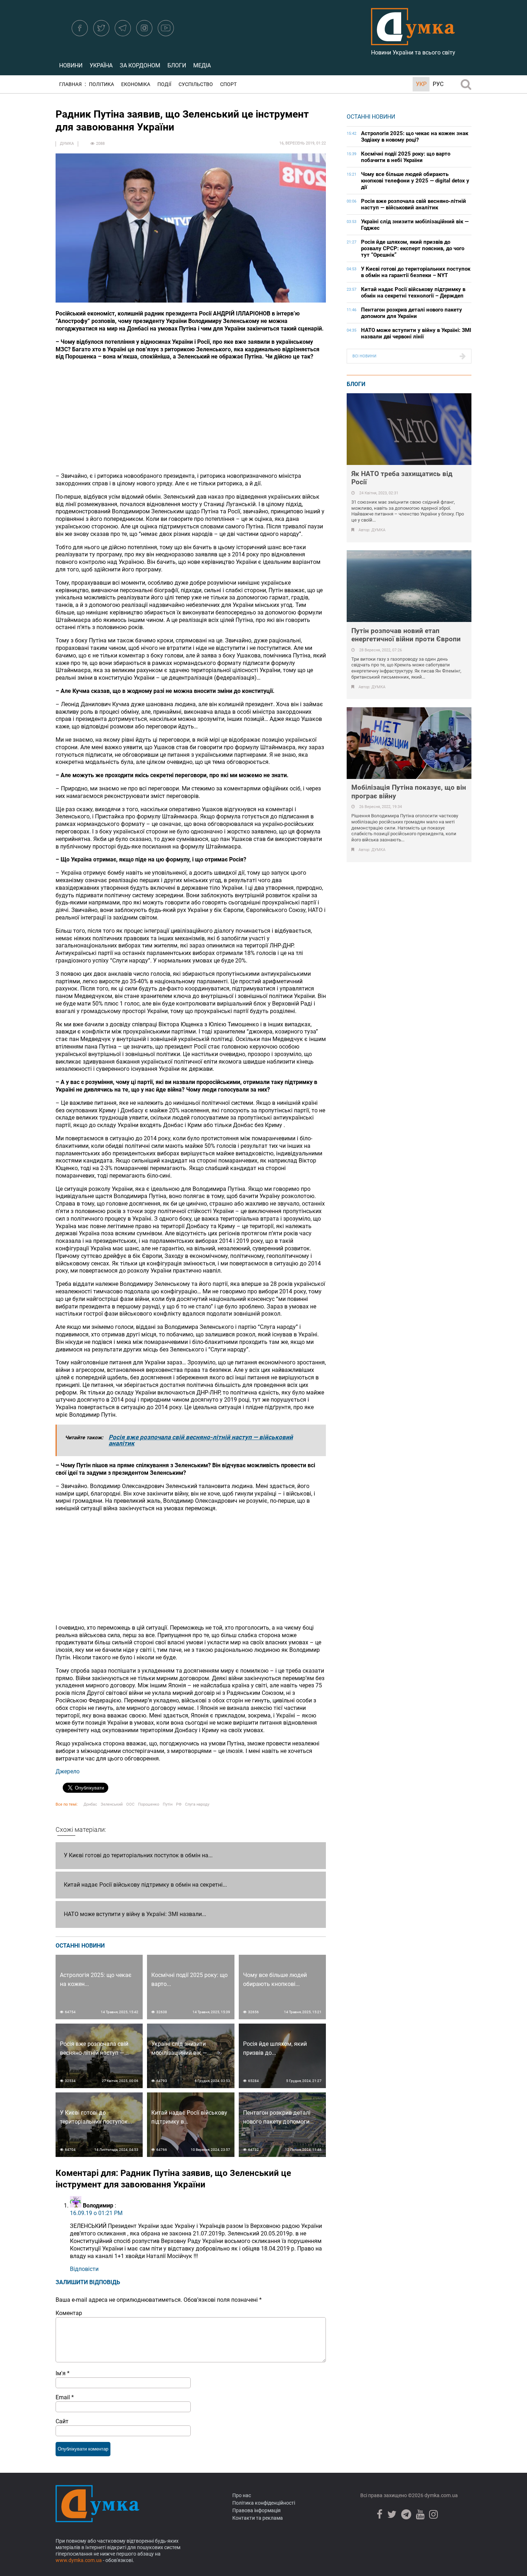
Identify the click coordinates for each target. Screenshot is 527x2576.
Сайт (62, 2421)
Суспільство (196, 84)
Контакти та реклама (258, 2518)
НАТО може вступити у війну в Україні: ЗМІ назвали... (135, 1914)
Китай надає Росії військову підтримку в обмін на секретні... (145, 1885)
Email (65, 2397)
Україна (101, 65)
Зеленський (112, 1804)
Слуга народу (197, 1804)
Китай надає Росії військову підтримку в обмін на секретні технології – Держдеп (413, 293)
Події (164, 84)
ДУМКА (67, 144)
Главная (70, 84)
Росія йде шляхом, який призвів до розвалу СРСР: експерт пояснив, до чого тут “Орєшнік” (413, 248)
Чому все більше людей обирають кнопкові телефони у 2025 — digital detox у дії (415, 181)
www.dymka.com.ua (79, 2560)
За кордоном (140, 65)
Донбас (90, 1804)
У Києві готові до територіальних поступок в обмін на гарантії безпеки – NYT (416, 272)
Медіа (202, 65)
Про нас (242, 2495)
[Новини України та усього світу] (413, 41)
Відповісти (84, 2269)
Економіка (136, 84)
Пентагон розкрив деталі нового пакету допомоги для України (412, 313)
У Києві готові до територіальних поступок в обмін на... (138, 1855)
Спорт (228, 84)
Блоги (177, 65)
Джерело (68, 1771)
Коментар (69, 2313)
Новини (71, 65)
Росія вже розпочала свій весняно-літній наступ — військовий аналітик (201, 1440)
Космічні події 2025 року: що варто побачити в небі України (406, 157)
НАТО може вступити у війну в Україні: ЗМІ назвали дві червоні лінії (416, 333)
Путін (168, 1804)
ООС (130, 1804)
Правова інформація (257, 2510)
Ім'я (63, 2373)
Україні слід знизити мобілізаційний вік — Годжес (415, 225)
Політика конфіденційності (264, 2503)
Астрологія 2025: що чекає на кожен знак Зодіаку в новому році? (415, 137)
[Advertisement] (191, 417)
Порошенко (149, 1804)
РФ (179, 1804)
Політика (101, 84)
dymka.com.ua (441, 2495)
